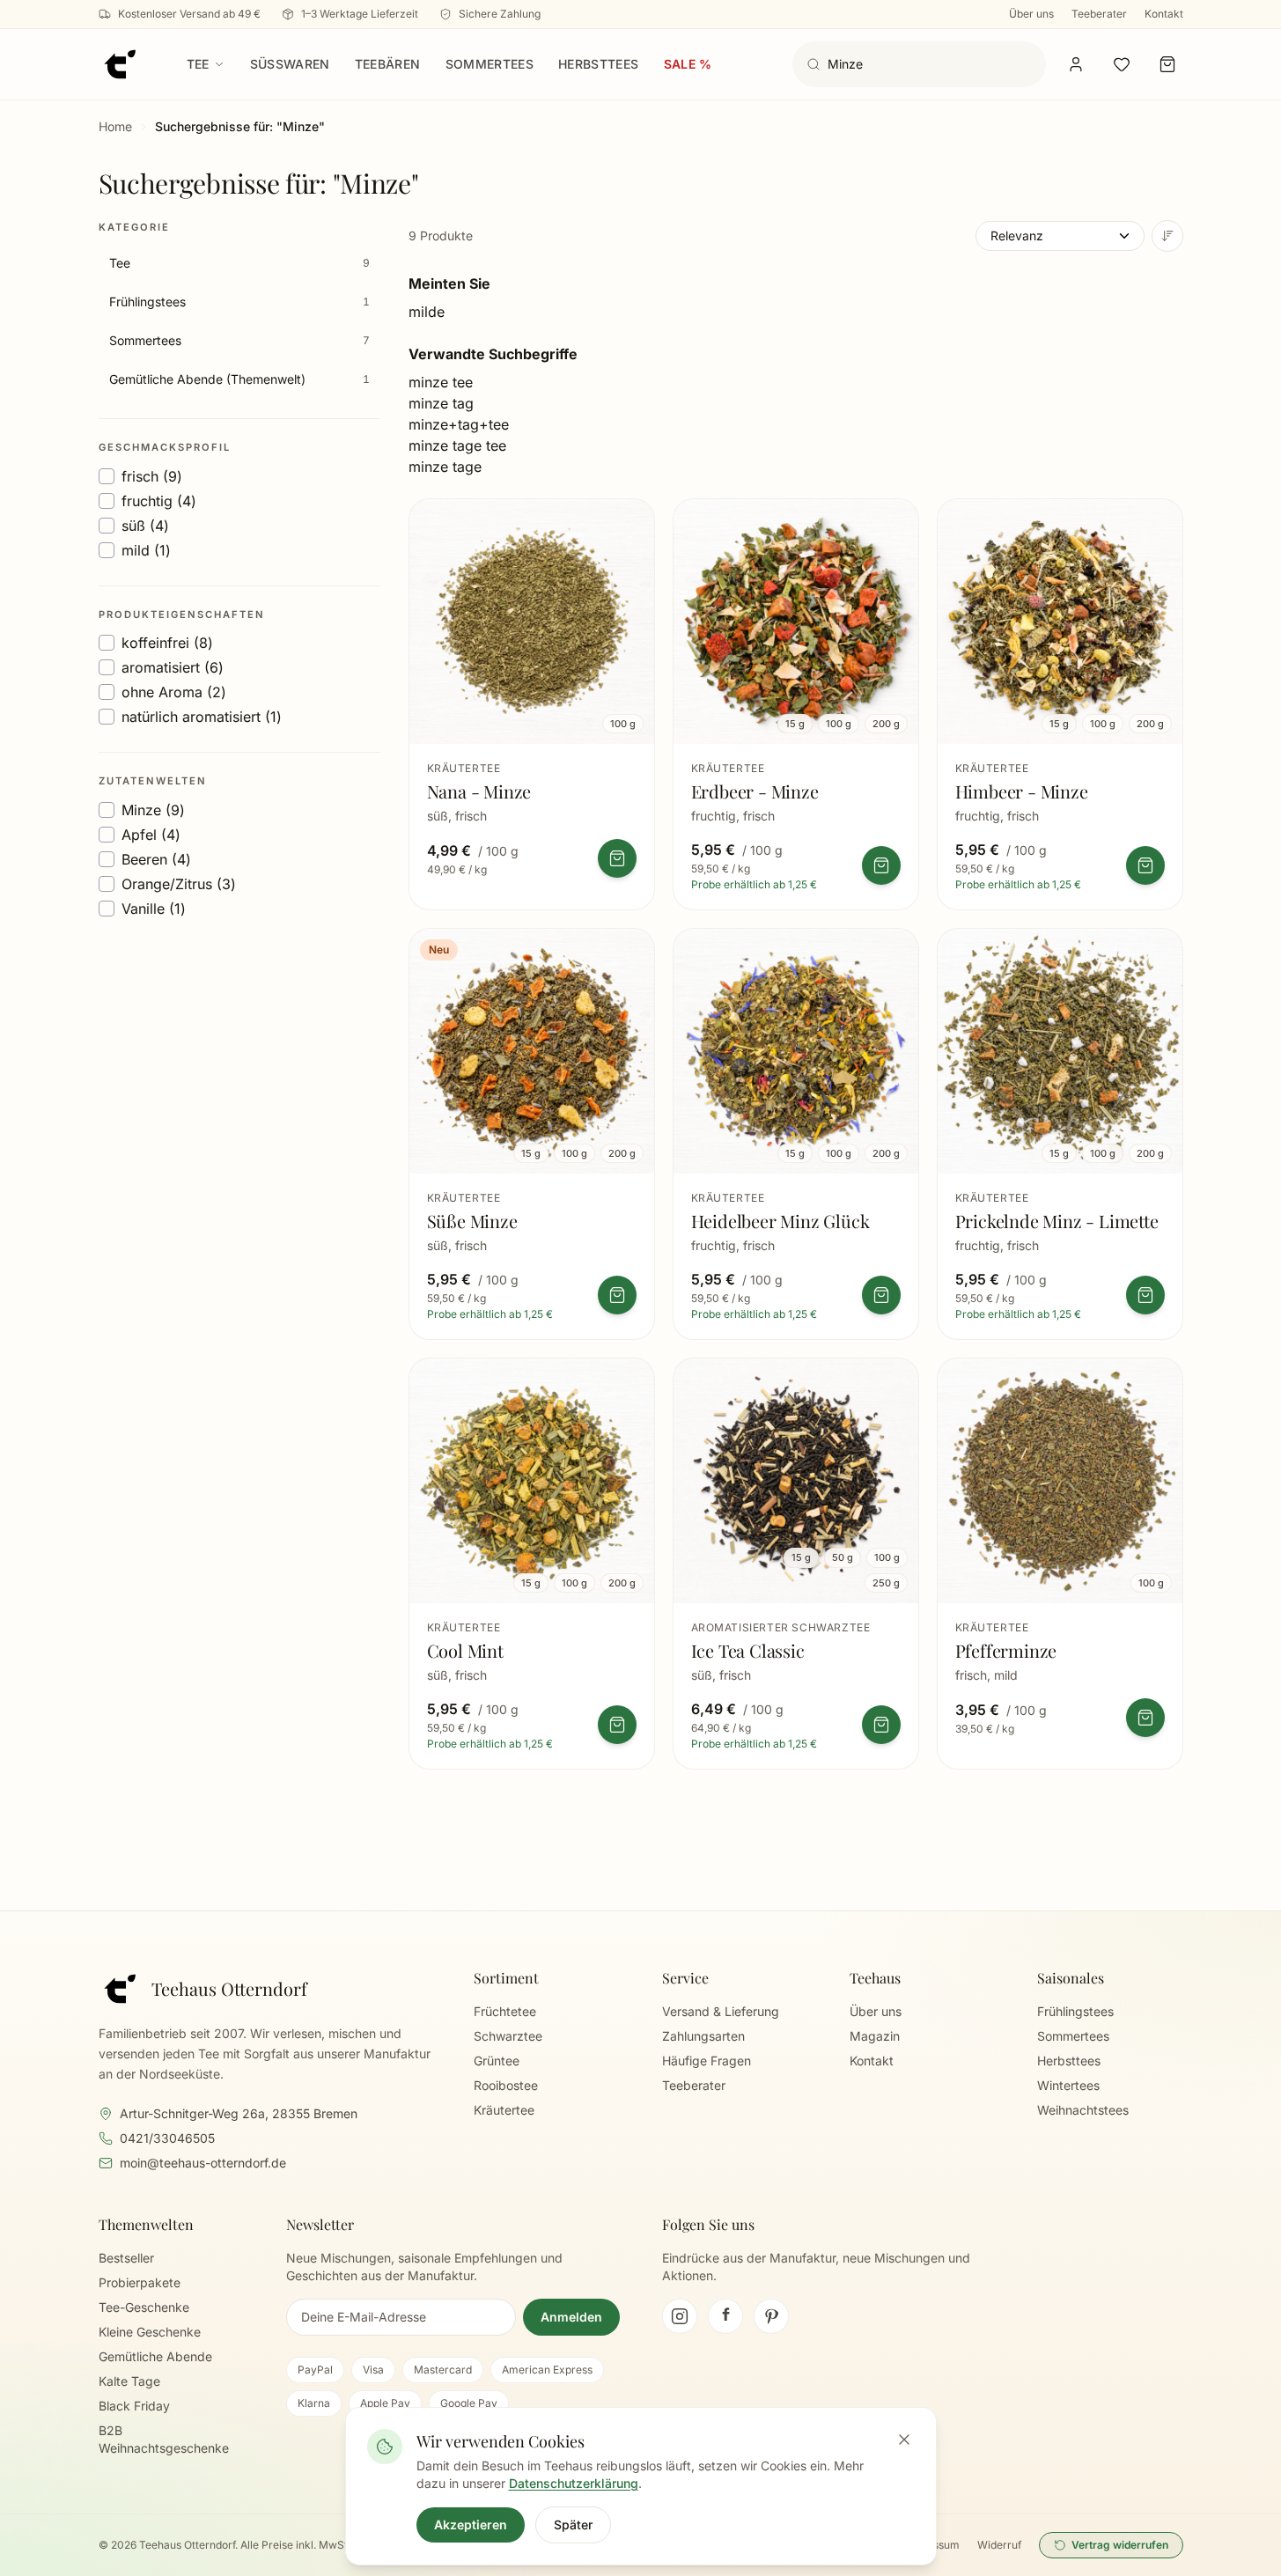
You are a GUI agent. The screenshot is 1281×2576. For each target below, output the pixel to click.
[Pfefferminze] (1060, 1564)
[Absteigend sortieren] (1167, 236)
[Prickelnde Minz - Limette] (1060, 1134)
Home (115, 126)
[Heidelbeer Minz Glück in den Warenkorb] (881, 1295)
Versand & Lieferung (721, 2011)
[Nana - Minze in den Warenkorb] (617, 858)
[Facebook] (725, 2316)
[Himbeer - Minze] (1060, 704)
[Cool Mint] (532, 1564)
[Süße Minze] (532, 1134)
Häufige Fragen (707, 2061)
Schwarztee (508, 2036)
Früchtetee (505, 2011)
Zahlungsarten (703, 2036)
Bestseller (126, 2258)
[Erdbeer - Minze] (796, 704)
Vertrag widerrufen (1120, 2545)
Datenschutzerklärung (574, 2483)
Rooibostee (506, 2085)
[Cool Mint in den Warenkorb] (617, 1725)
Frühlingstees (1075, 2011)
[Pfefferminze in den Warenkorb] (1145, 1718)
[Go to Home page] (120, 64)
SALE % (688, 64)
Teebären (388, 64)
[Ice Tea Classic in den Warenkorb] (881, 1725)
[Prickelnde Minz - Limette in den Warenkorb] (1145, 1295)
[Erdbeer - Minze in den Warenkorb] (881, 865)
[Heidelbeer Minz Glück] (796, 1134)
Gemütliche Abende (155, 2356)
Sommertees (490, 64)
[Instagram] (680, 2316)
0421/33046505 (167, 2138)
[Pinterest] (771, 2316)
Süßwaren (290, 64)
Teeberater (1099, 14)
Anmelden (571, 2317)
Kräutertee (504, 2110)
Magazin (875, 2036)
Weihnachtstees (1083, 2110)
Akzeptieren (471, 2524)
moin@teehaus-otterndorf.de (203, 2163)
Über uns (1031, 14)
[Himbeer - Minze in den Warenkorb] (1145, 865)
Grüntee (497, 2061)
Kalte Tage (129, 2381)
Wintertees (1068, 2085)
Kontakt (1164, 14)
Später (573, 2524)
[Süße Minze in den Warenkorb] (617, 1295)
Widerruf (999, 2545)
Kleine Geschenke (150, 2332)
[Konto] (1076, 64)
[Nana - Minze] (532, 704)
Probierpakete (140, 2282)
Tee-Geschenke (144, 2307)
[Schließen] (904, 2440)
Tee (198, 64)
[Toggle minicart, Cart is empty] (1167, 64)
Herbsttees (599, 64)
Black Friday (134, 2406)
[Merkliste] (1122, 64)
